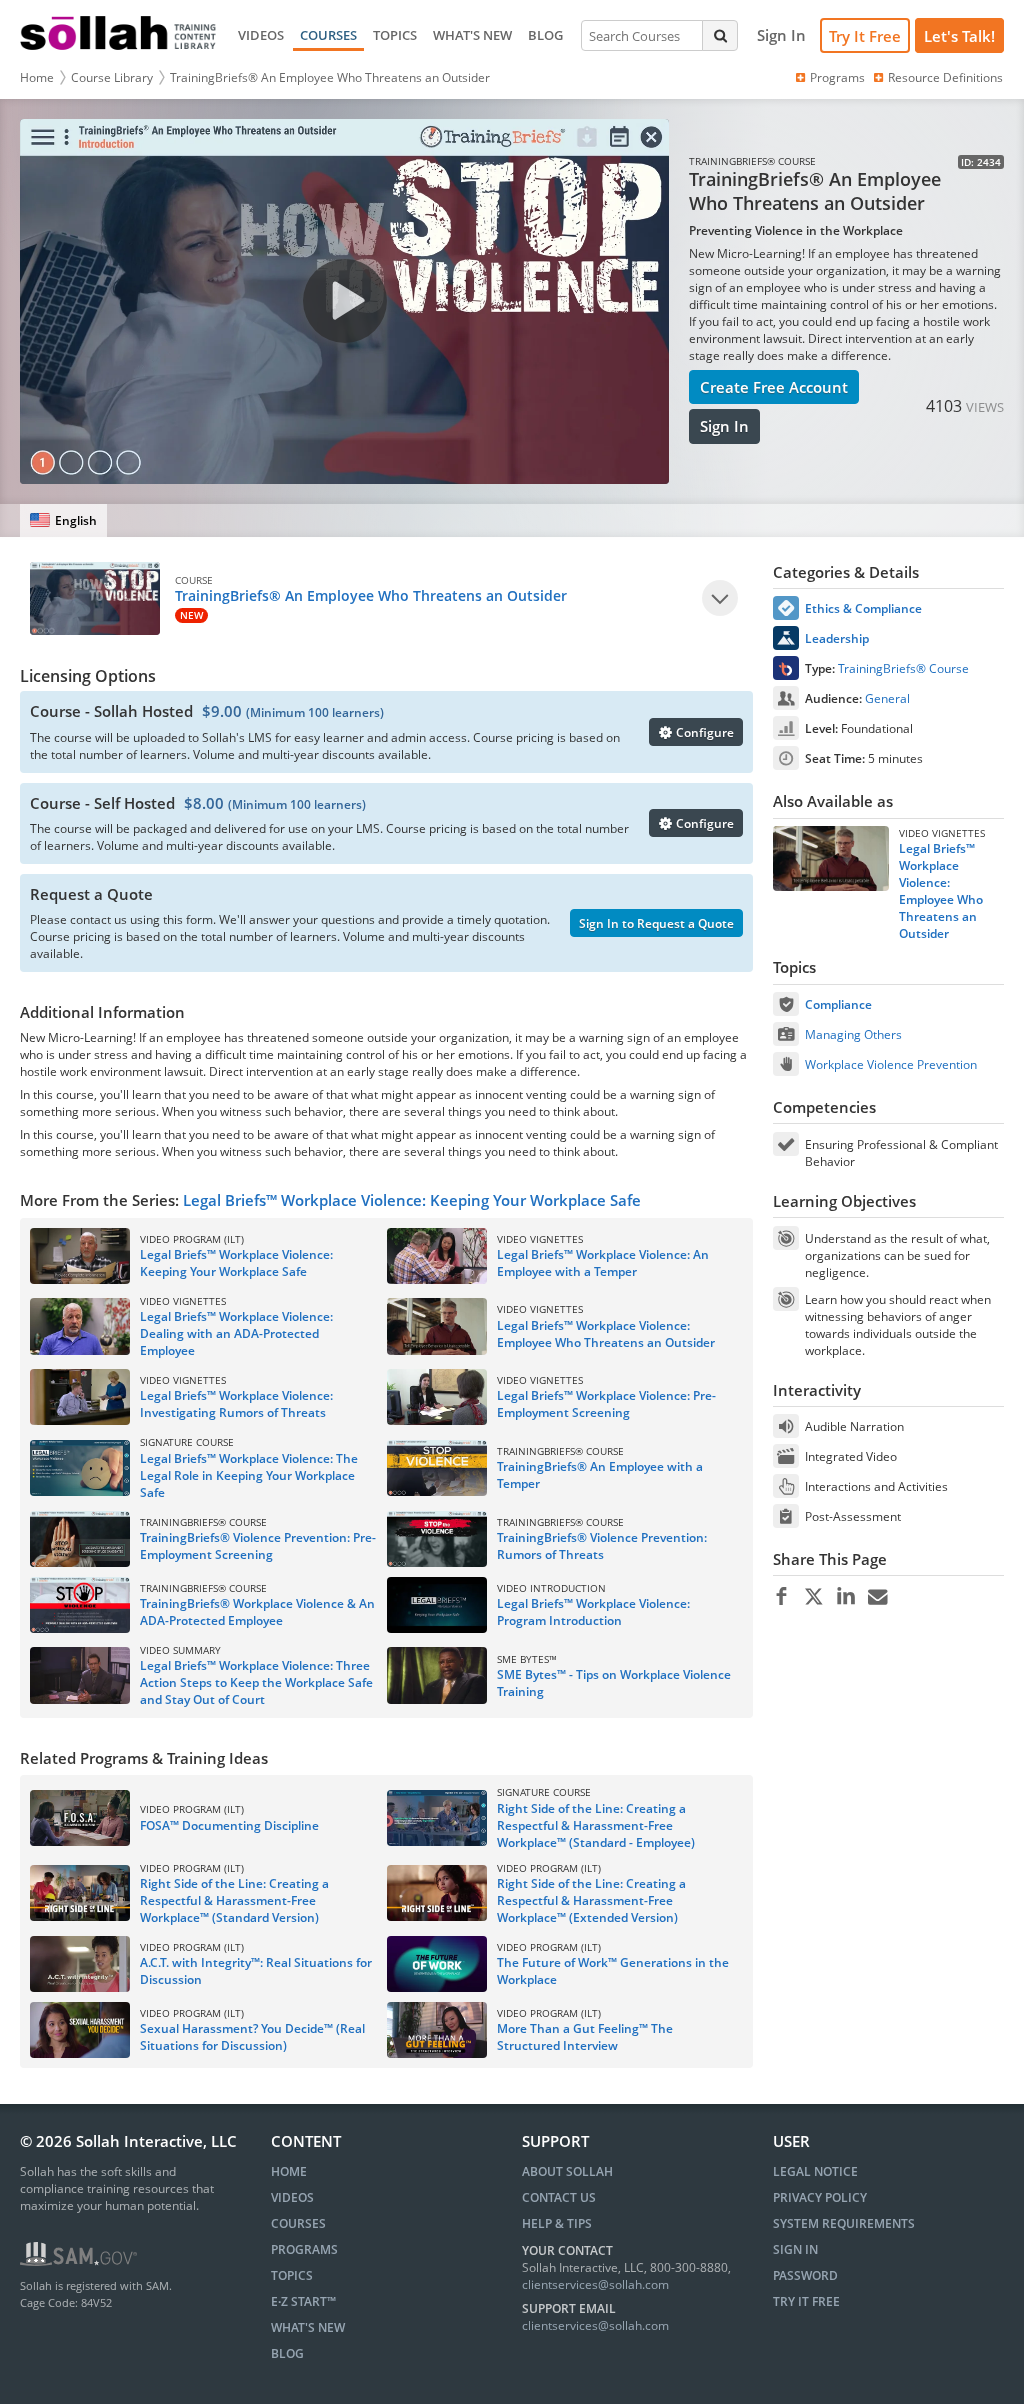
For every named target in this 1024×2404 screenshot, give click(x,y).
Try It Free (865, 36)
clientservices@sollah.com (595, 2284)
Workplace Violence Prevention (891, 1064)
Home (37, 77)
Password (805, 2275)
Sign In (724, 426)
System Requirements (844, 2223)
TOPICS (395, 35)
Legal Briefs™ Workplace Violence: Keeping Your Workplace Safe (412, 1200)
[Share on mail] (877, 1597)
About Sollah (567, 2171)
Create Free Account (774, 387)
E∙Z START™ (303, 2301)
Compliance (838, 1004)
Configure (703, 732)
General (887, 698)
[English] (63, 520)
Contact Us (559, 2197)
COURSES (328, 35)
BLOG (545, 35)
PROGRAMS (304, 2249)
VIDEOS (261, 35)
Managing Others (853, 1034)
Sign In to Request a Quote (656, 923)
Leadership (837, 638)
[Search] (720, 35)
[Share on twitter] (813, 1597)
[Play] (720, 598)
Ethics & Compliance (863, 608)
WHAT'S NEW (472, 35)
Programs (837, 77)
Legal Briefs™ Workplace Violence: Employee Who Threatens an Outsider (941, 891)
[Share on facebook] (781, 1597)
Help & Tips (557, 2223)
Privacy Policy (820, 2197)
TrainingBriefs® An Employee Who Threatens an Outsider (330, 77)
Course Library (112, 77)
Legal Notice (815, 2171)
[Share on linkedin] (845, 1597)
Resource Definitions (945, 77)
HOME (289, 2171)
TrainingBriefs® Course (903, 668)
